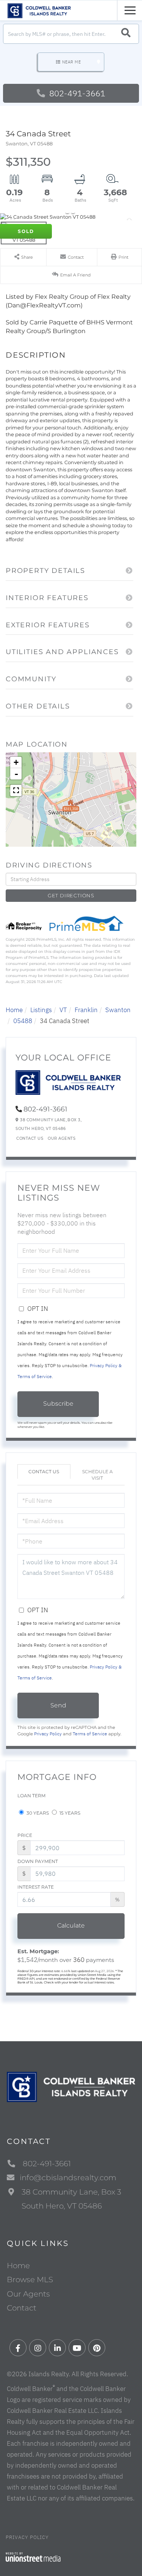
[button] (126, 34)
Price (25, 1835)
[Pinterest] (97, 2348)
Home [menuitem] (18, 2266)
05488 (23, 1021)
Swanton (118, 1010)
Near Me (72, 62)
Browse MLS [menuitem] (30, 2280)
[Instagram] (38, 2348)
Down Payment (38, 1861)
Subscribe (58, 1404)
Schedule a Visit (98, 1475)
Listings (41, 1010)
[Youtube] (77, 2348)
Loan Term (31, 1796)
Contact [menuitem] (22, 2308)
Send (58, 1705)
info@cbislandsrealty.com (68, 2178)
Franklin (86, 1010)
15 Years (69, 1813)
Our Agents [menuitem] (28, 2294)
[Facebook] (18, 2348)
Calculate (71, 1925)
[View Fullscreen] (16, 790)
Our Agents (62, 1138)
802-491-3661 (76, 93)
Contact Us (30, 1138)
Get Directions (71, 895)
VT (63, 1010)
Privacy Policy (48, 1734)
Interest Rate (36, 1887)
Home (14, 1010)
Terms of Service (90, 1734)
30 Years (37, 1813)
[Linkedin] (57, 2348)
